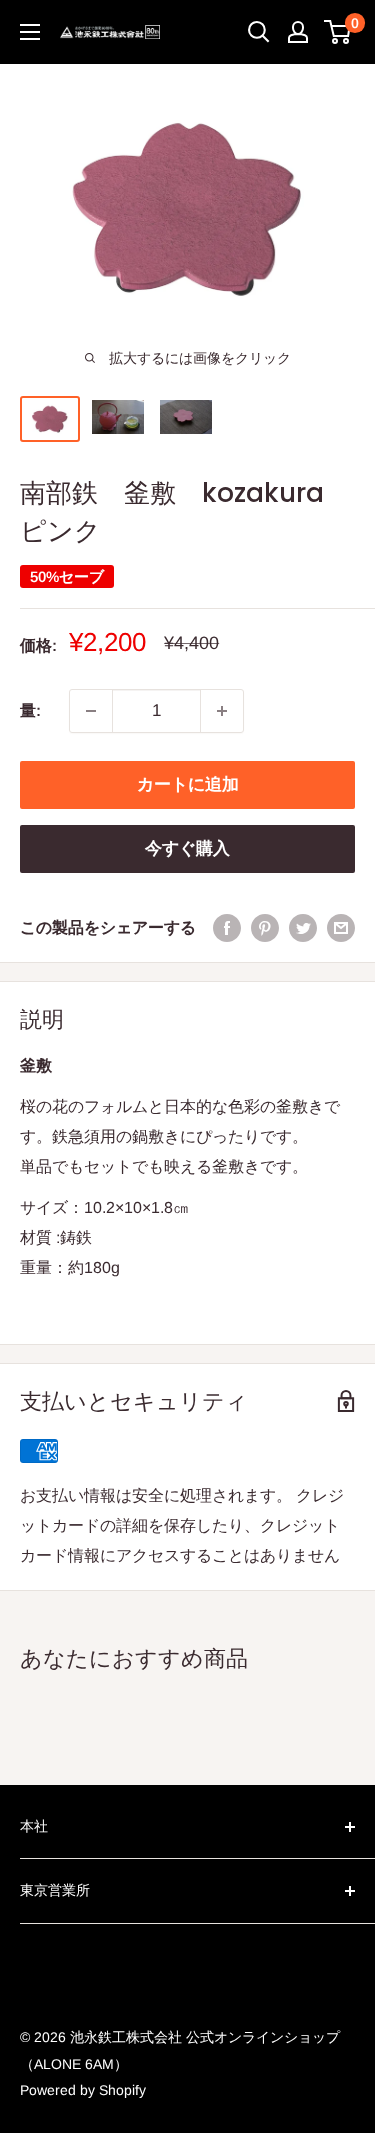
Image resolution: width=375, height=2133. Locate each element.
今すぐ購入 (187, 848)
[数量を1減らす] (91, 711)
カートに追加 (188, 784)
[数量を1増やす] (222, 711)
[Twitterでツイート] (303, 928)
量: (30, 710)
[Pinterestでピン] (265, 928)
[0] (338, 32)
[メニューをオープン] (30, 32)
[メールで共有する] (341, 928)
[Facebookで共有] (227, 928)
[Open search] (259, 32)
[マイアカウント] (298, 32)
